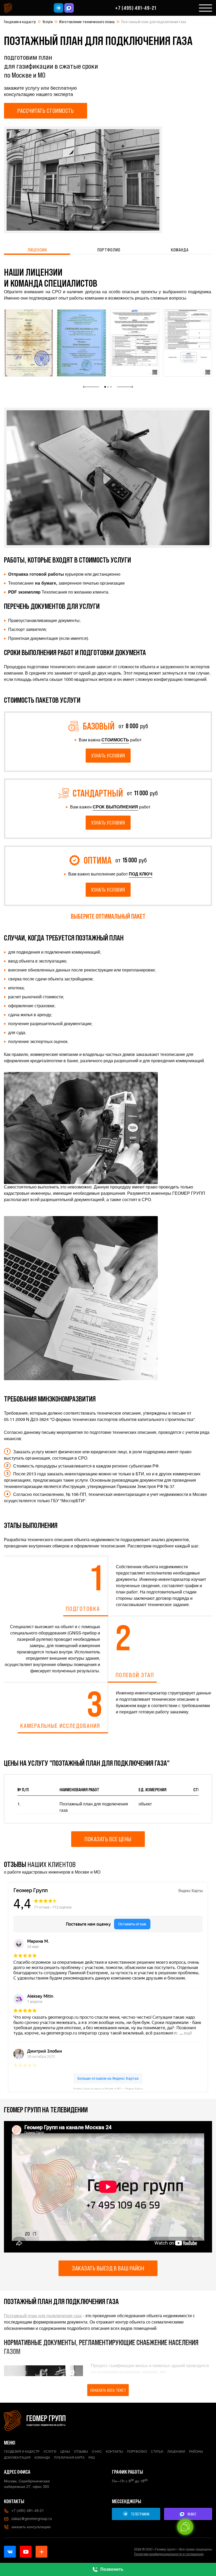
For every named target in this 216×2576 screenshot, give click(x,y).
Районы (196, 2452)
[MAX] (69, 8)
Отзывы (81, 2452)
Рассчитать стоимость (46, 111)
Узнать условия (108, 756)
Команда (180, 250)
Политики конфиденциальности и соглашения (169, 2554)
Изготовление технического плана (87, 22)
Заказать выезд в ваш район (108, 2268)
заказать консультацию (31, 2527)
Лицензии (37, 250)
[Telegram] (58, 8)
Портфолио (109, 250)
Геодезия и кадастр (20, 22)
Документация (17, 2458)
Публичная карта (69, 2458)
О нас (97, 2452)
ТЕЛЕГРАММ (140, 2514)
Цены (65, 2452)
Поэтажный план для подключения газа (43, 2316)
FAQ (92, 2458)
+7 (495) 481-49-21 (136, 8)
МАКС (192, 2514)
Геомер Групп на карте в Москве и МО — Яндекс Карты (108, 2089)
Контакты (114, 2452)
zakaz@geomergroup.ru (32, 2519)
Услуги (48, 22)
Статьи (157, 2452)
